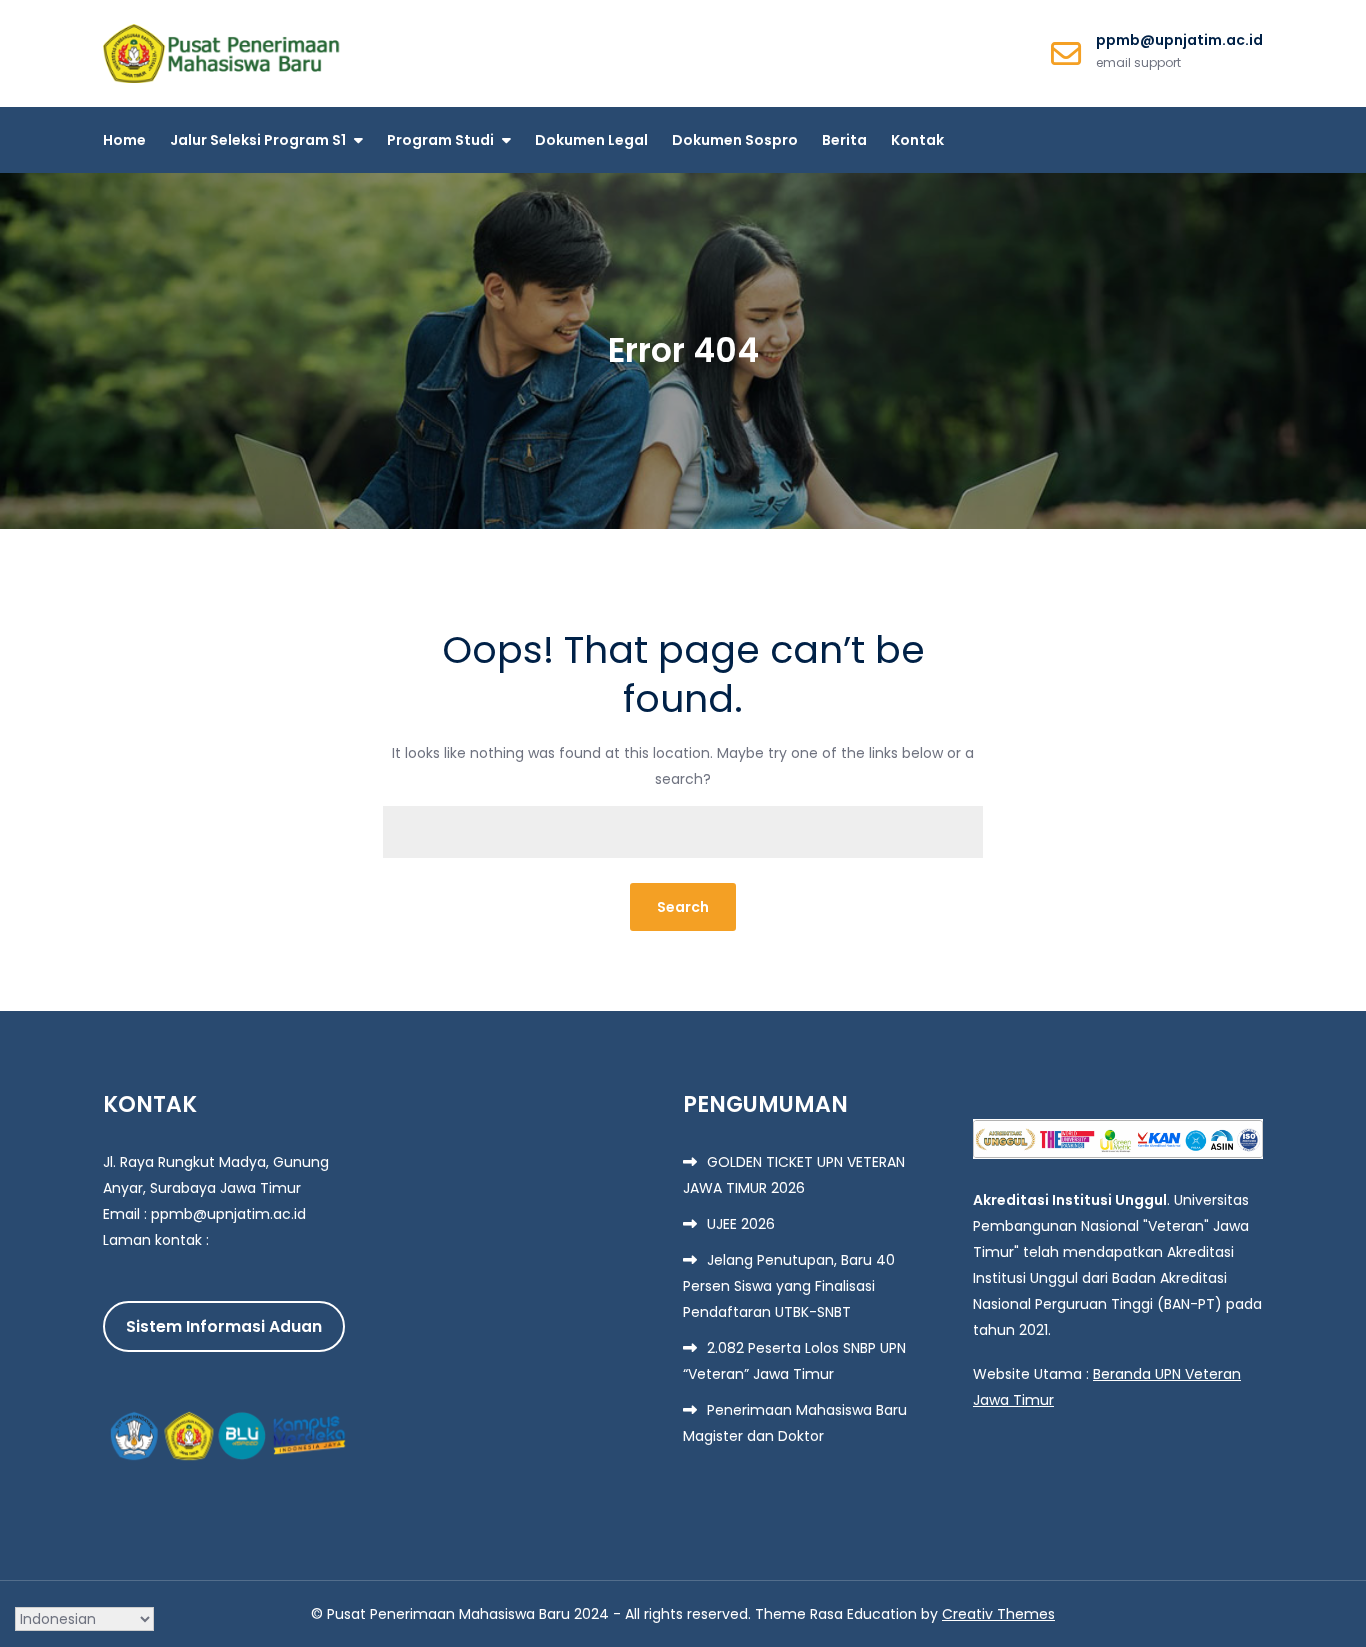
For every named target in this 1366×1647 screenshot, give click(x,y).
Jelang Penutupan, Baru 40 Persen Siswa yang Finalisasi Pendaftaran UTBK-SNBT (789, 1286)
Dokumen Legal (591, 140)
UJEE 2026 (741, 1224)
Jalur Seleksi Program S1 (258, 140)
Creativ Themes (998, 1614)
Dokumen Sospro (735, 140)
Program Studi (440, 140)
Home (124, 140)
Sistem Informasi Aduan (224, 1326)
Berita (844, 140)
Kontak (917, 140)
